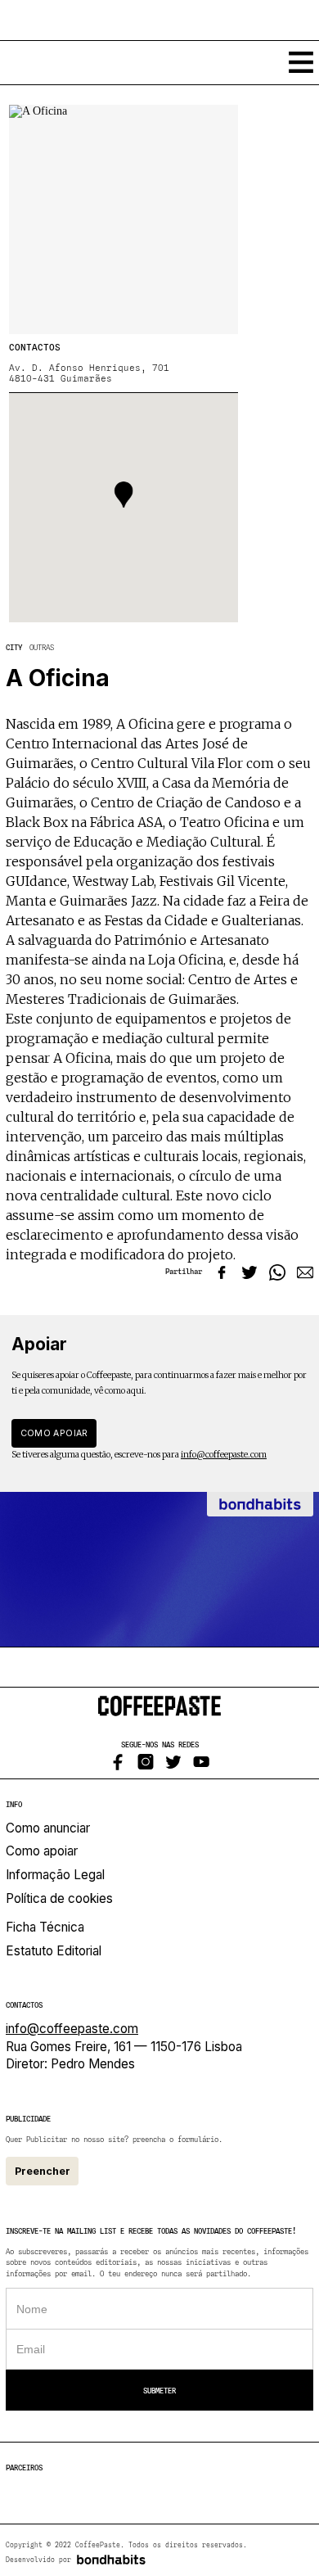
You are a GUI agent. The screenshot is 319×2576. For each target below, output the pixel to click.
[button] (124, 495)
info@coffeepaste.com (224, 1455)
